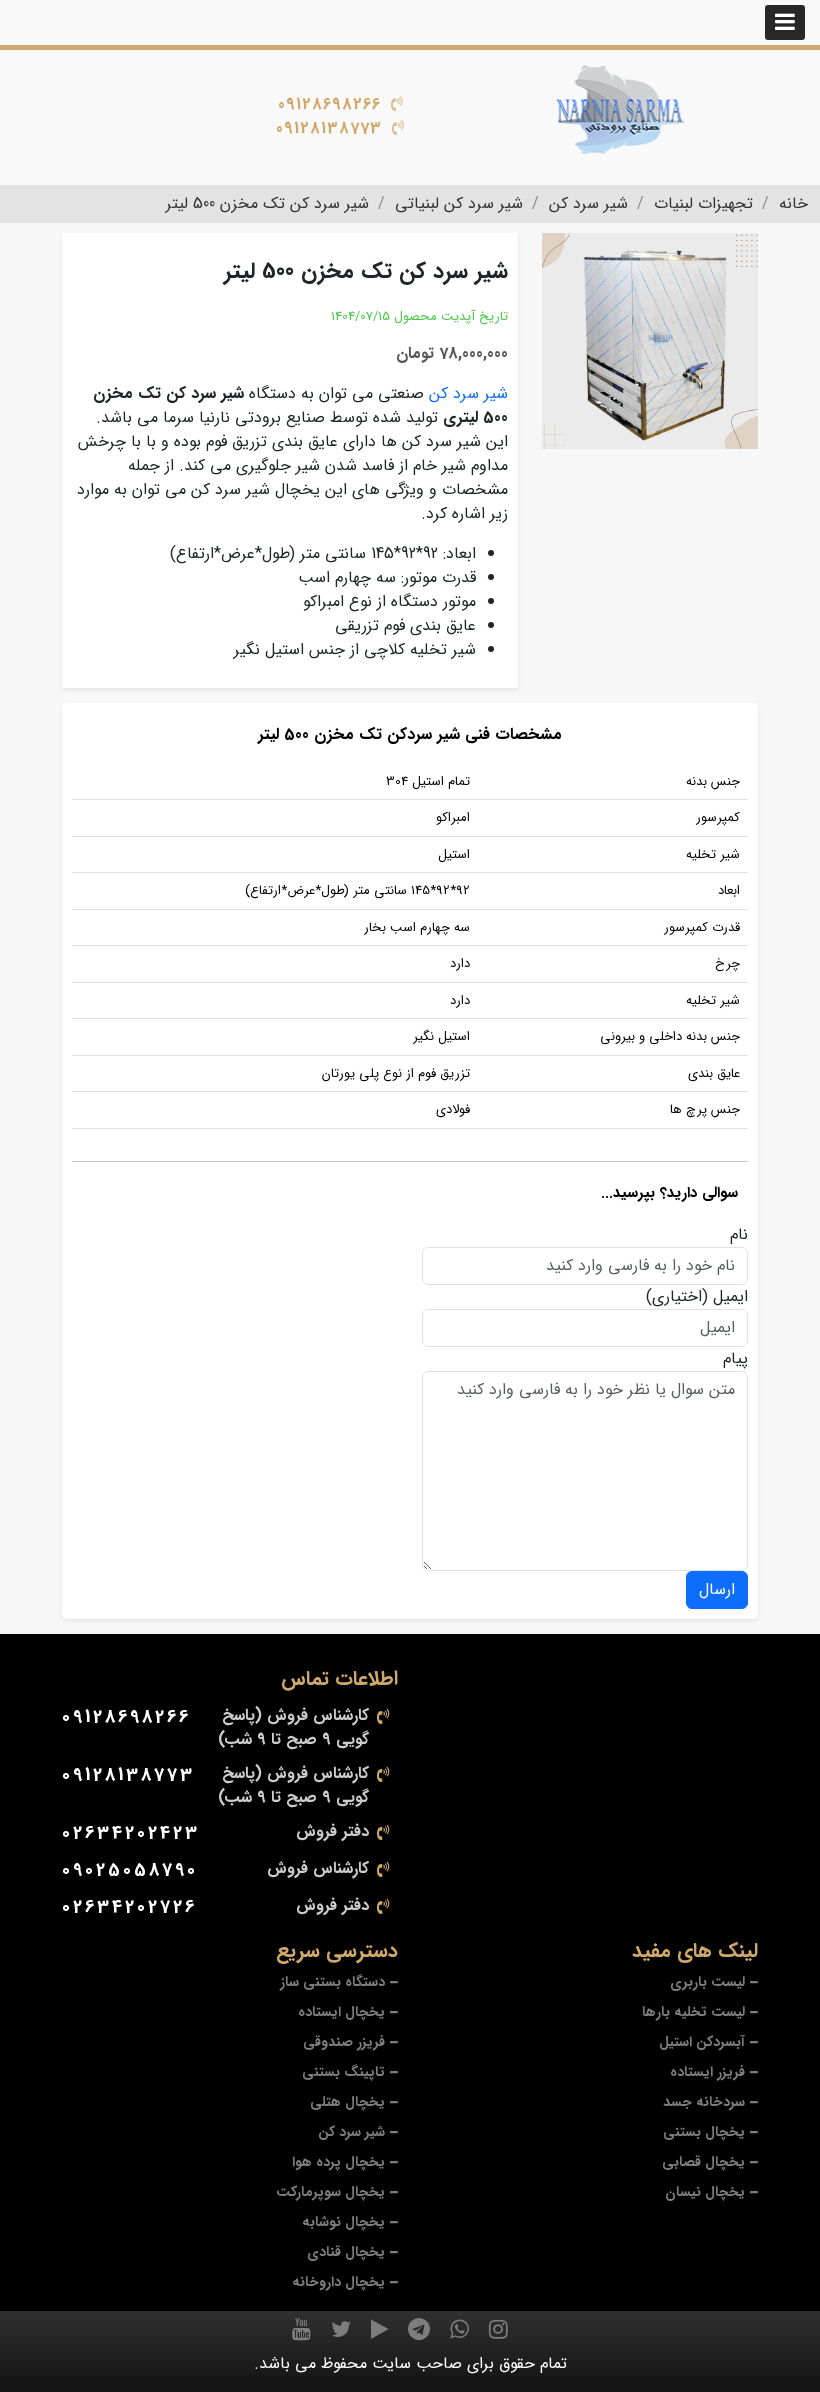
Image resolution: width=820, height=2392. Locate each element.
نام (739, 1235)
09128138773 (329, 128)
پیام (735, 1359)
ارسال (717, 1589)
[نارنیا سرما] (620, 110)
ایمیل (730, 1297)
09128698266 (329, 104)
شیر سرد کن (468, 393)
